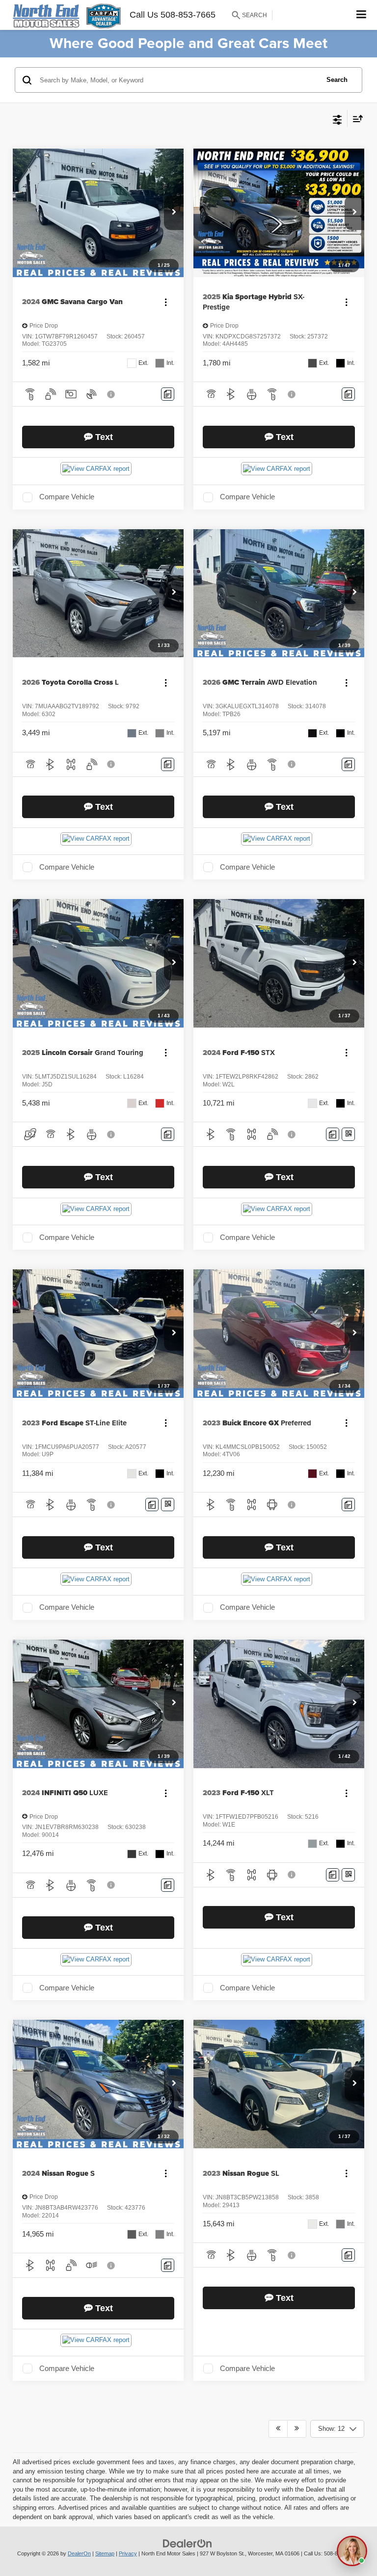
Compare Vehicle (67, 497)
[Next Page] (297, 2429)
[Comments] (168, 394)
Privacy (128, 2553)
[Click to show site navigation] (362, 15)
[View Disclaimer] (112, 394)
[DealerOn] (188, 2543)
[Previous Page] (278, 2429)
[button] (174, 213)
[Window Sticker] (348, 1134)
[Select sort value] (355, 118)
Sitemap (105, 2553)
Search (337, 80)
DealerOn (79, 2553)
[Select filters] (337, 119)
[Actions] (166, 302)
